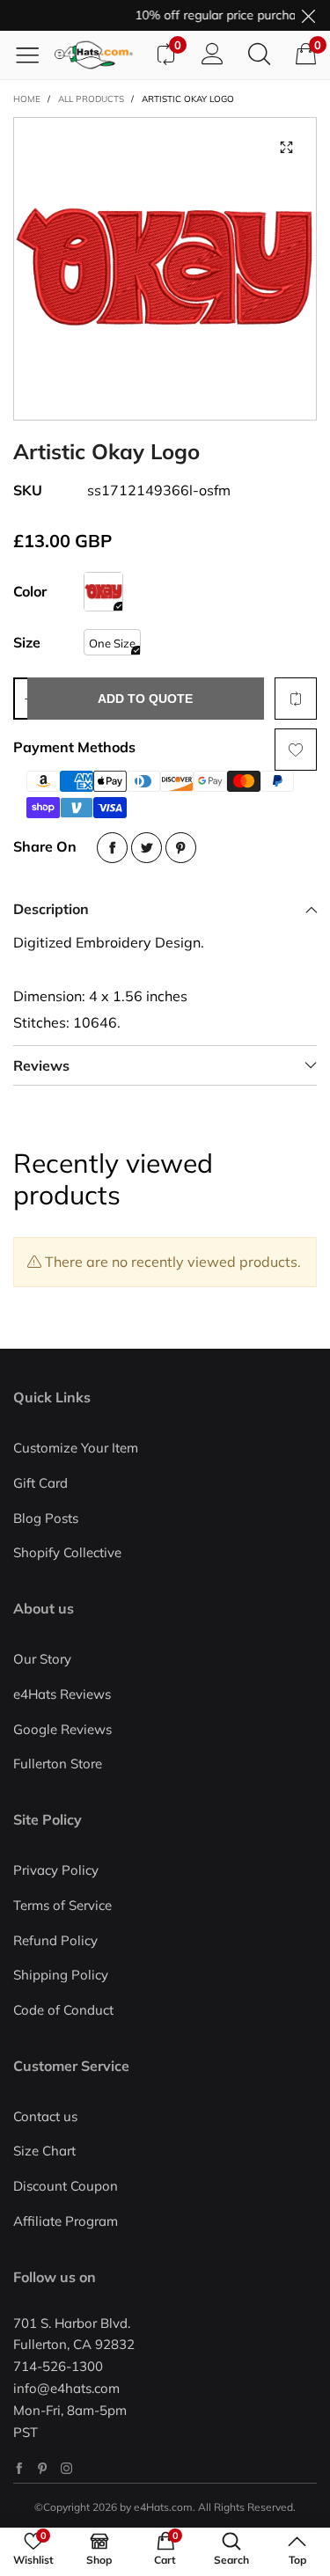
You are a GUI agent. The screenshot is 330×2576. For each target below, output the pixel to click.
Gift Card (40, 1483)
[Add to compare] (296, 699)
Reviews (41, 1065)
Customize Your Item (76, 1448)
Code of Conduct (63, 2010)
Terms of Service (62, 1905)
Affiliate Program (66, 2221)
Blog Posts (46, 1518)
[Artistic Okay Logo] (103, 592)
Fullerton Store (58, 1764)
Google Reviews (62, 1729)
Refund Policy (55, 1940)
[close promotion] (308, 15)
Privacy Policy (56, 1870)
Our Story (42, 1659)
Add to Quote (145, 699)
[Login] (213, 55)
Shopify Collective (67, 1552)
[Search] (259, 55)
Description (51, 909)
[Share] (112, 848)
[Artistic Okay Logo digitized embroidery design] (165, 269)
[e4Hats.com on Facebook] (19, 2468)
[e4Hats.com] (98, 55)
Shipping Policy (61, 1975)
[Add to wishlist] (296, 750)
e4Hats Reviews (62, 1694)
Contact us (45, 2116)
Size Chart (44, 2151)
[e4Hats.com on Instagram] (66, 2468)
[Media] (286, 148)
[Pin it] (181, 848)
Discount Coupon (66, 2186)
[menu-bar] (34, 55)
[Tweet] (147, 848)
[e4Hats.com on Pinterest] (43, 2468)
